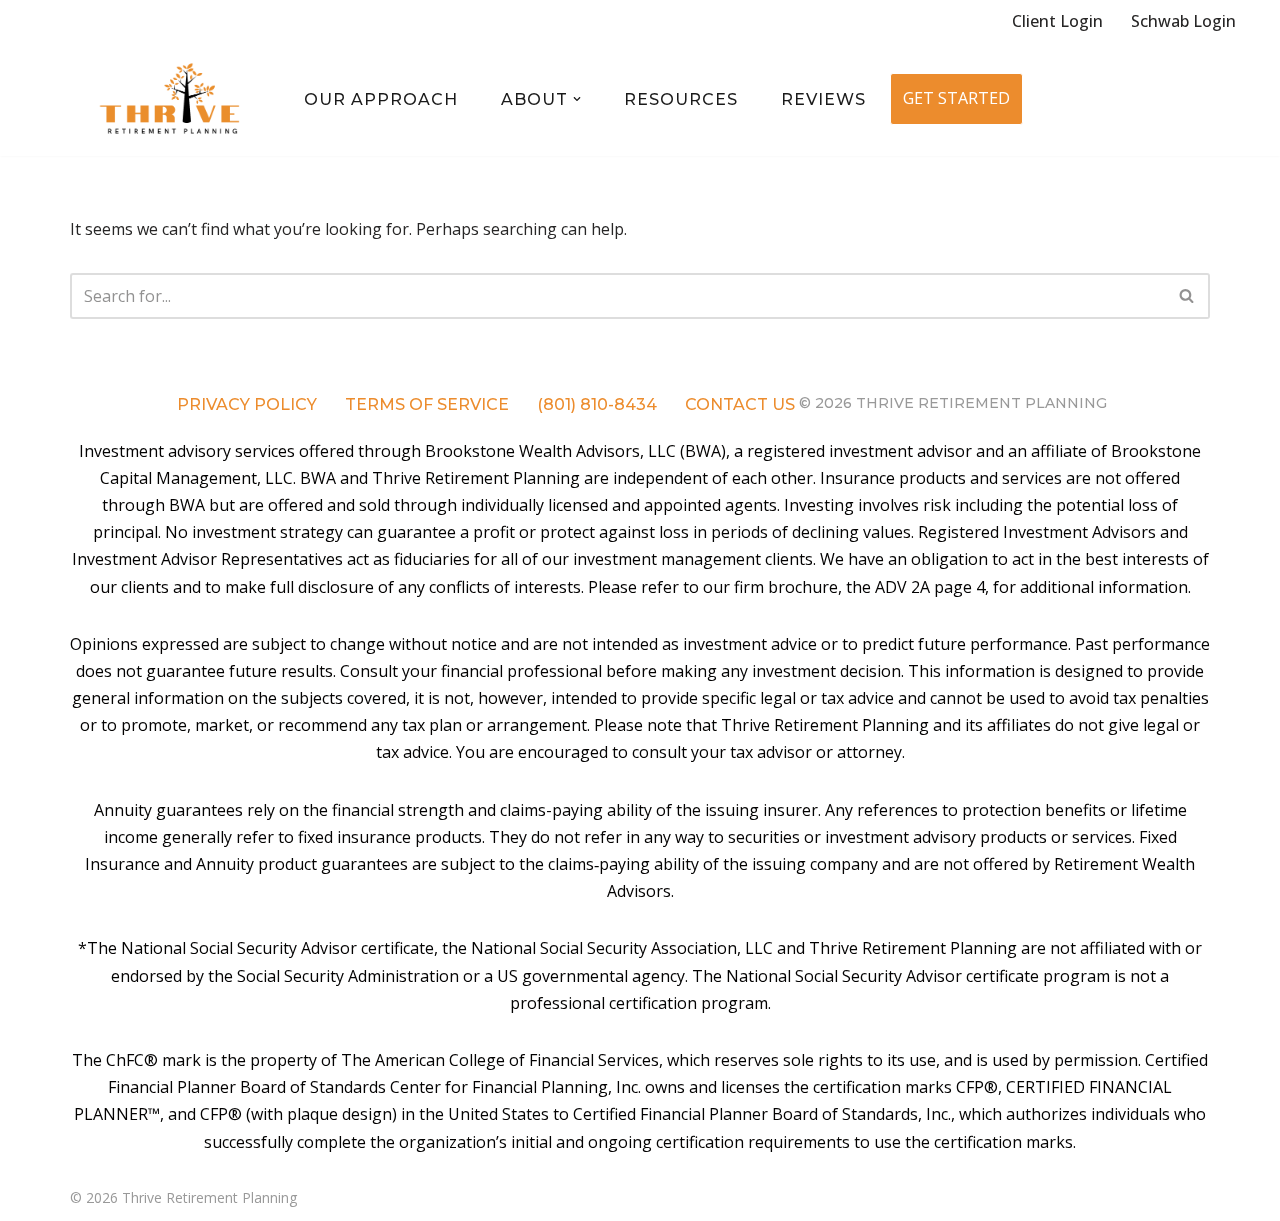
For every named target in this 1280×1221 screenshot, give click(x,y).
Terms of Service (427, 404)
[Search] (1187, 296)
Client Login (1057, 21)
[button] (577, 99)
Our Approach (381, 99)
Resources (681, 99)
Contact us (740, 404)
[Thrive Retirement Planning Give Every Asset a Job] (170, 99)
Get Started (956, 98)
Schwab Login (1183, 21)
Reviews (823, 99)
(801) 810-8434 (597, 404)
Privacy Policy (247, 404)
